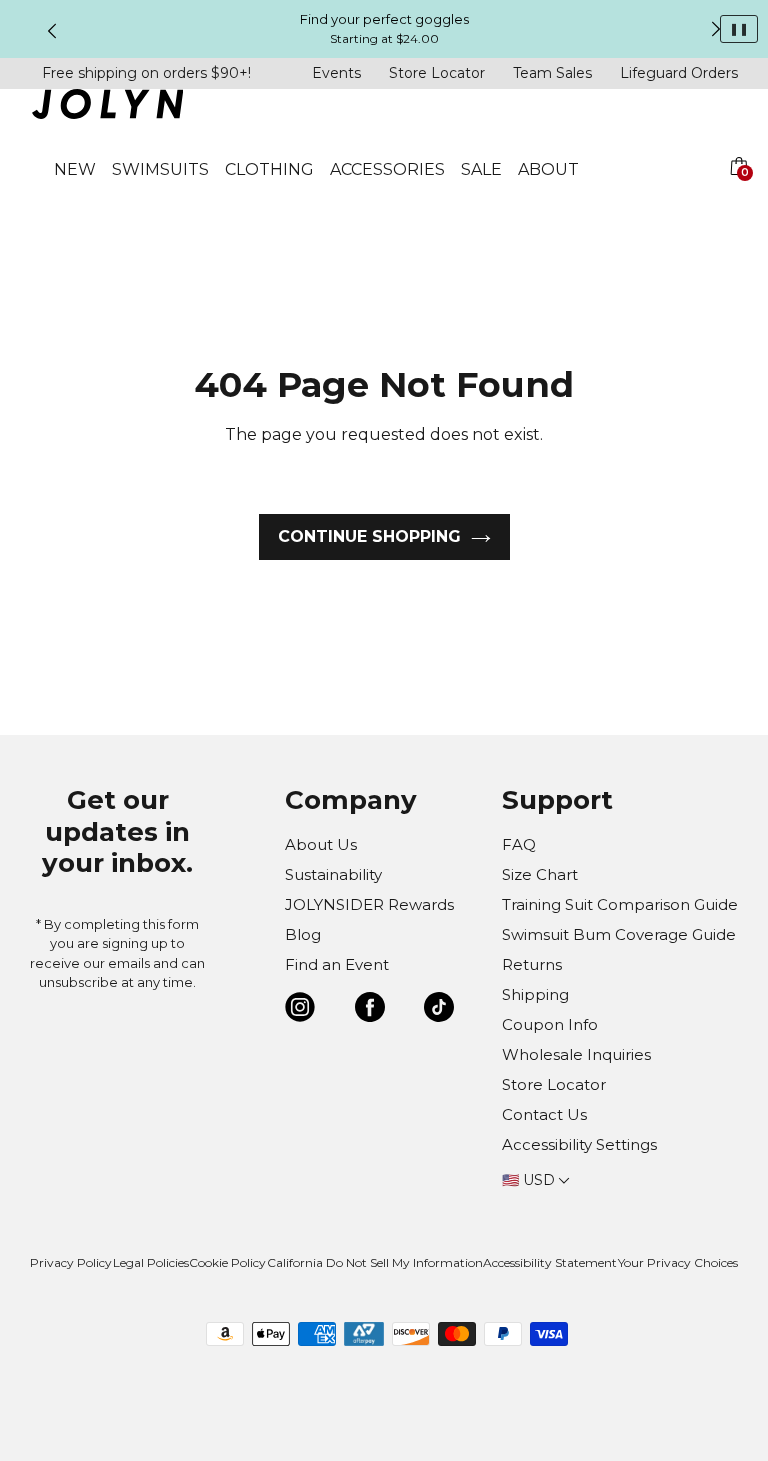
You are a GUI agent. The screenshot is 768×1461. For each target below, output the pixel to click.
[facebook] (370, 1010)
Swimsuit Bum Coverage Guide (619, 934)
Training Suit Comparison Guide (620, 904)
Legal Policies (151, 1262)
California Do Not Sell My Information (375, 1262)
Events (336, 73)
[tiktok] (439, 1010)
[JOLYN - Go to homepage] (107, 107)
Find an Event (337, 964)
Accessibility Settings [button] (579, 1144)
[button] (738, 190)
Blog (303, 934)
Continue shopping (369, 536)
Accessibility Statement (550, 1262)
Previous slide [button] (52, 31)
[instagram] (300, 1010)
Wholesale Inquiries (576, 1054)
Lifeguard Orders (679, 73)
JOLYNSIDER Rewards (369, 904)
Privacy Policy (71, 1262)
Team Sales (552, 73)
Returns (532, 964)
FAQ (519, 844)
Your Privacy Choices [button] (678, 1262)
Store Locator (437, 73)
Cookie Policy (227, 1262)
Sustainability (333, 874)
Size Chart (540, 874)
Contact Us (544, 1114)
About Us (321, 844)
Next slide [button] (716, 29)
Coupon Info (550, 1024)
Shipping (535, 994)
